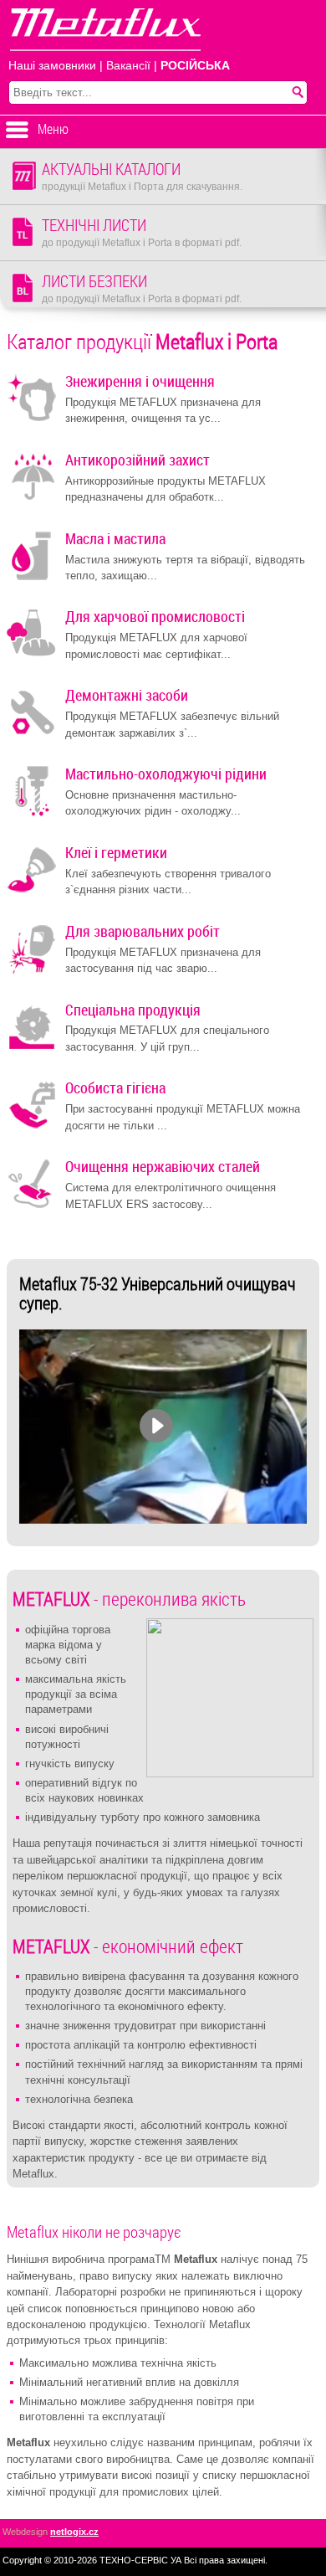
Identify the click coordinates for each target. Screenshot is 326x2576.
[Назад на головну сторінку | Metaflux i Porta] (100, 32)
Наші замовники (52, 66)
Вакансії (128, 66)
